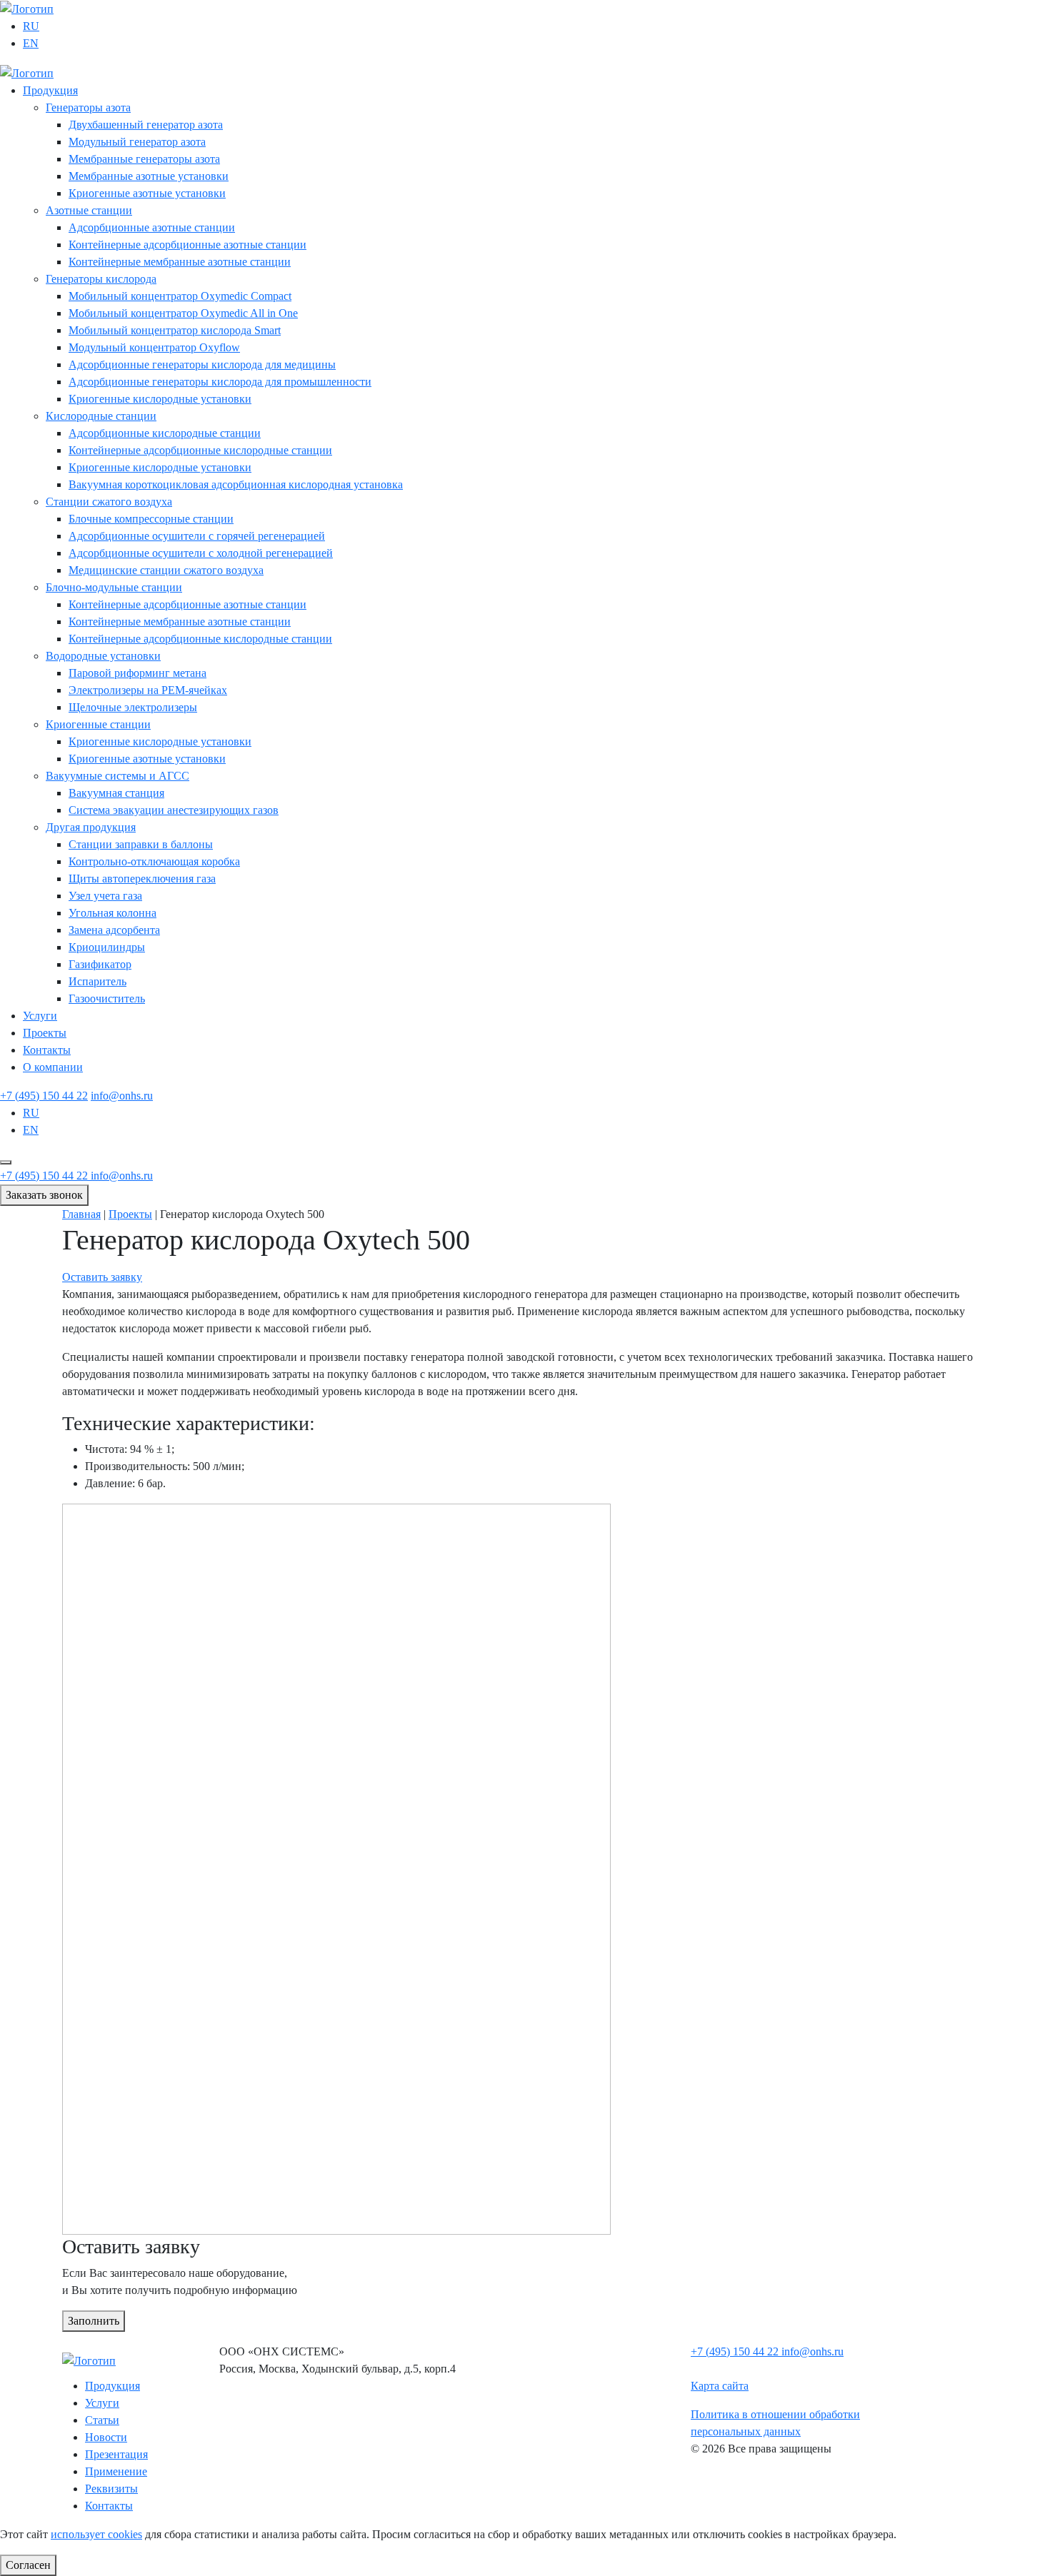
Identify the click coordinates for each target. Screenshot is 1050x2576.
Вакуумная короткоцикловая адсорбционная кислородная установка (236, 484)
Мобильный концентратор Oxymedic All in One (183, 313)
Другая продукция (91, 827)
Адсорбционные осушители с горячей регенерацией (197, 536)
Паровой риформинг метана (137, 673)
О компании (53, 1067)
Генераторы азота (88, 107)
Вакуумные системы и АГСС (117, 776)
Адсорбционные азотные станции (152, 227)
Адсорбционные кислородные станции (165, 433)
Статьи (102, 2420)
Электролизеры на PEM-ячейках (148, 690)
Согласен (28, 2565)
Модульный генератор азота (137, 142)
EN (31, 43)
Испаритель (97, 981)
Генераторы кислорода (101, 279)
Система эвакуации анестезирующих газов (174, 810)
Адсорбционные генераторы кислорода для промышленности (220, 382)
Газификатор (100, 964)
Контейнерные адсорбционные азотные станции (187, 245)
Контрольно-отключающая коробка (154, 861)
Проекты (45, 1033)
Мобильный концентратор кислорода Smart (175, 330)
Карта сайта (720, 2386)
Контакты (47, 1050)
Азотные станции (89, 210)
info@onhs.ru (122, 1096)
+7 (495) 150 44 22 (44, 1096)
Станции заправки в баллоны (141, 844)
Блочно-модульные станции (114, 587)
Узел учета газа (105, 896)
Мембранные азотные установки (149, 176)
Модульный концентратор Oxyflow (154, 347)
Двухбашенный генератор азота (146, 125)
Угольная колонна (112, 913)
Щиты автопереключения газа (142, 879)
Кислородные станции (101, 416)
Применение (116, 2471)
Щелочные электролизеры (133, 707)
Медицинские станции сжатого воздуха (166, 570)
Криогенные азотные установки (147, 193)
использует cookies (96, 2534)
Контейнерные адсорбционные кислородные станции (200, 450)
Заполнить (94, 2321)
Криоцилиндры (107, 947)
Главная (81, 1214)
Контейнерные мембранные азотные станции (180, 262)
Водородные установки (103, 656)
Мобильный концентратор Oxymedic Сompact (180, 296)
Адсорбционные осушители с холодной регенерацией (201, 553)
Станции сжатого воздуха (109, 502)
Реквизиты (111, 2489)
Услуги (40, 1016)
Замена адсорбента (114, 930)
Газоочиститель (107, 998)
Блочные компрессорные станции (151, 519)
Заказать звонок (44, 1195)
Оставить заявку (102, 1277)
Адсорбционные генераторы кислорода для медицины (202, 364)
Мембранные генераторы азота (144, 159)
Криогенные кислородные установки (160, 399)
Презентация (116, 2454)
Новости (106, 2437)
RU (31, 26)
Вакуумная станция (116, 793)
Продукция (50, 90)
